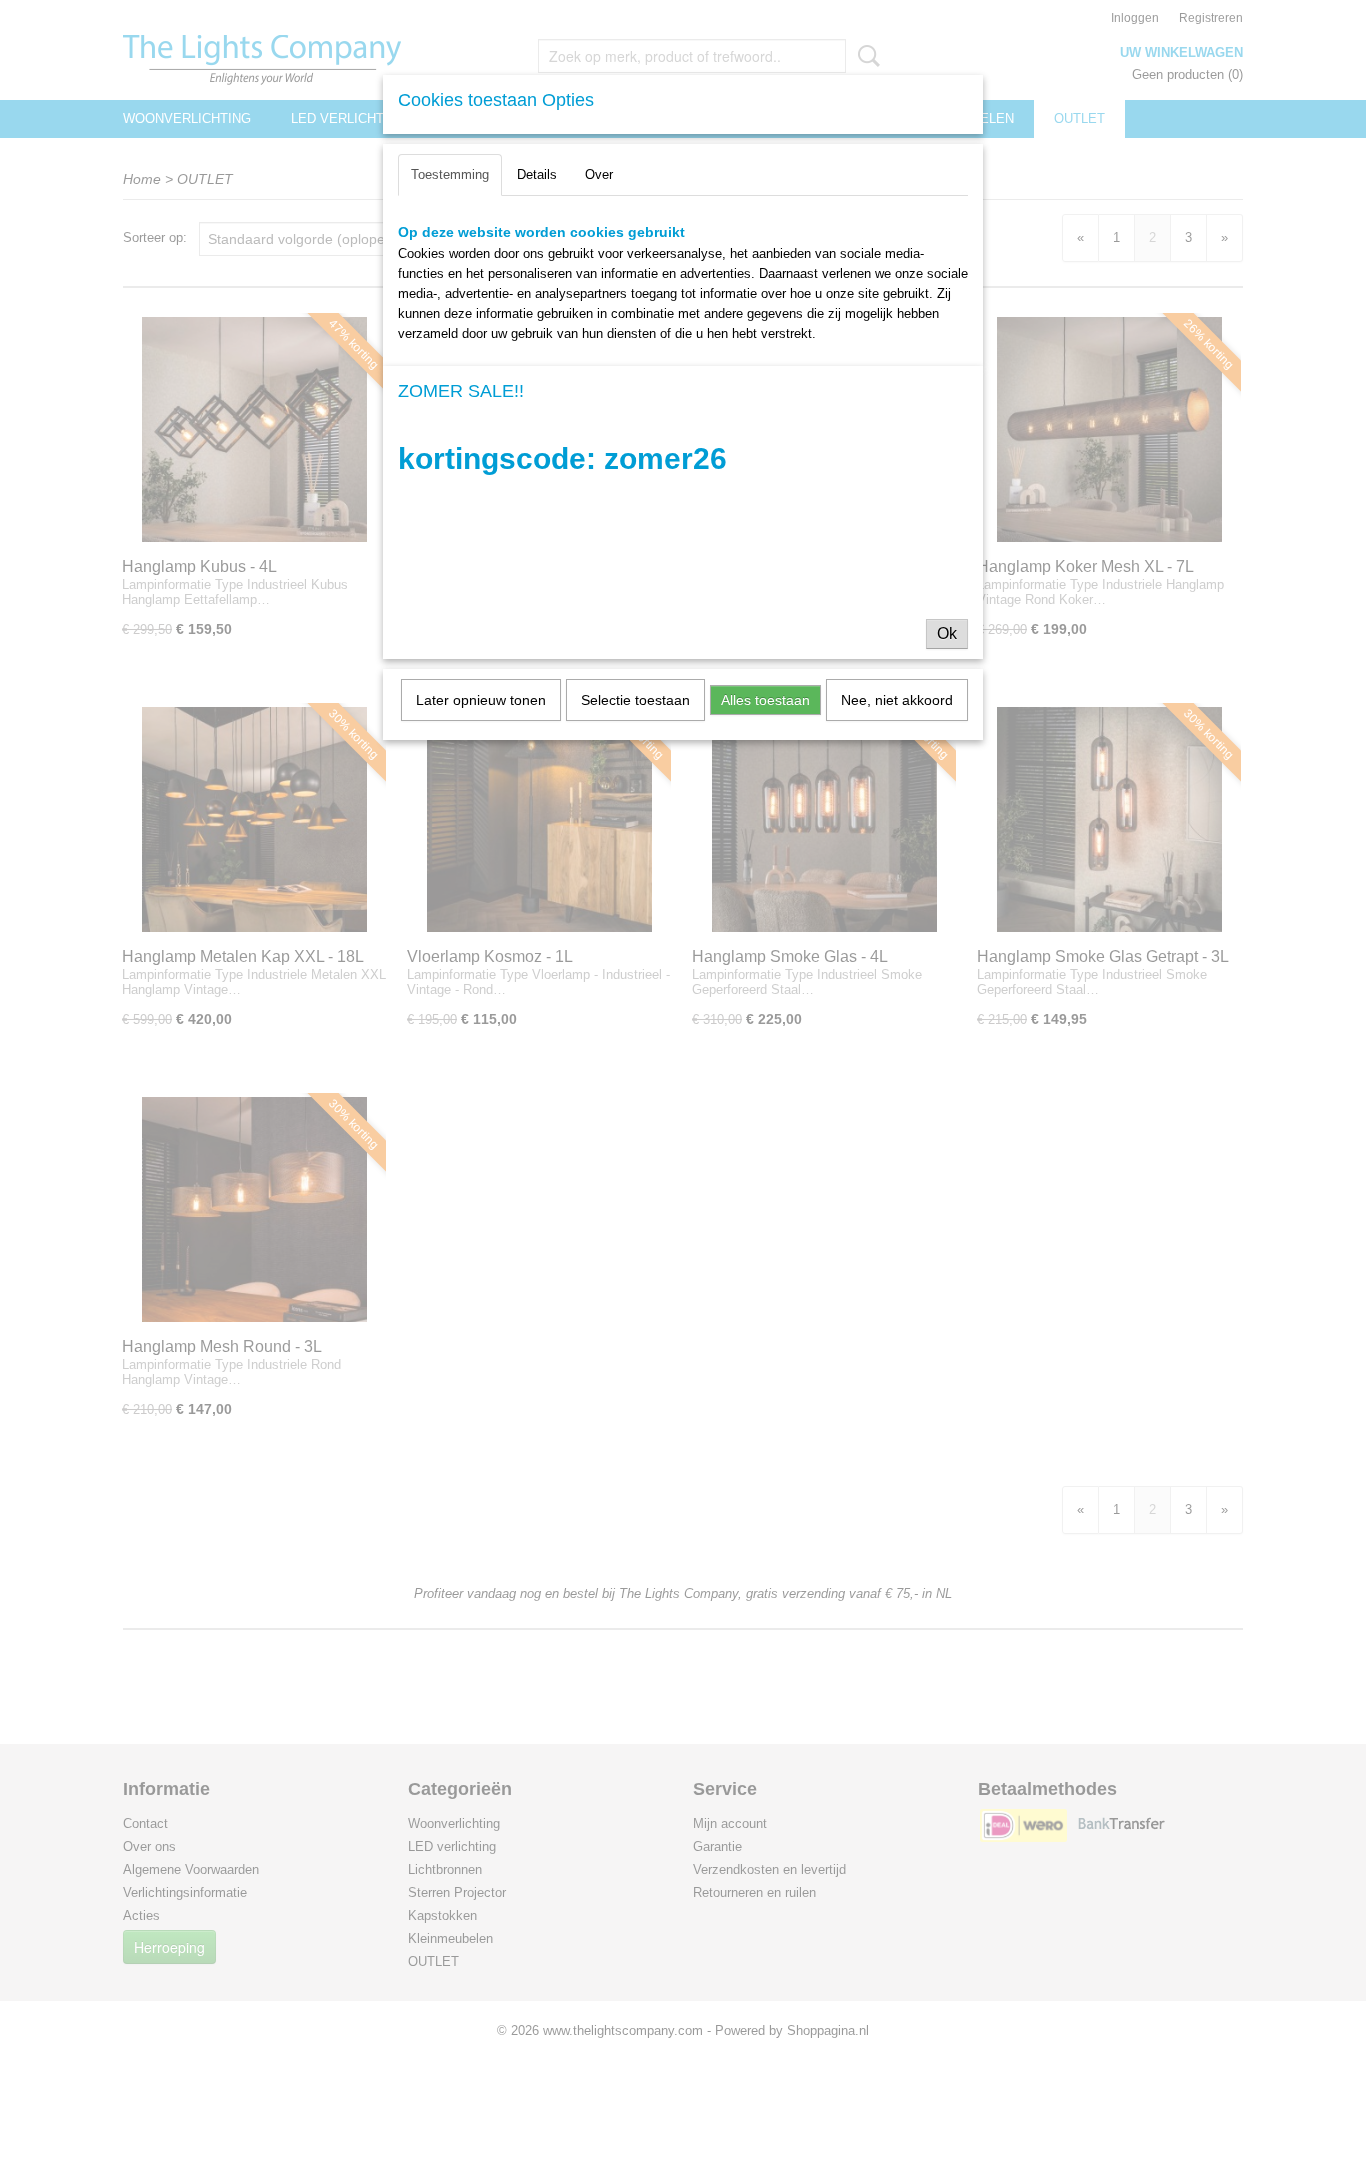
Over (599, 174)
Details (537, 174)
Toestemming (450, 174)
